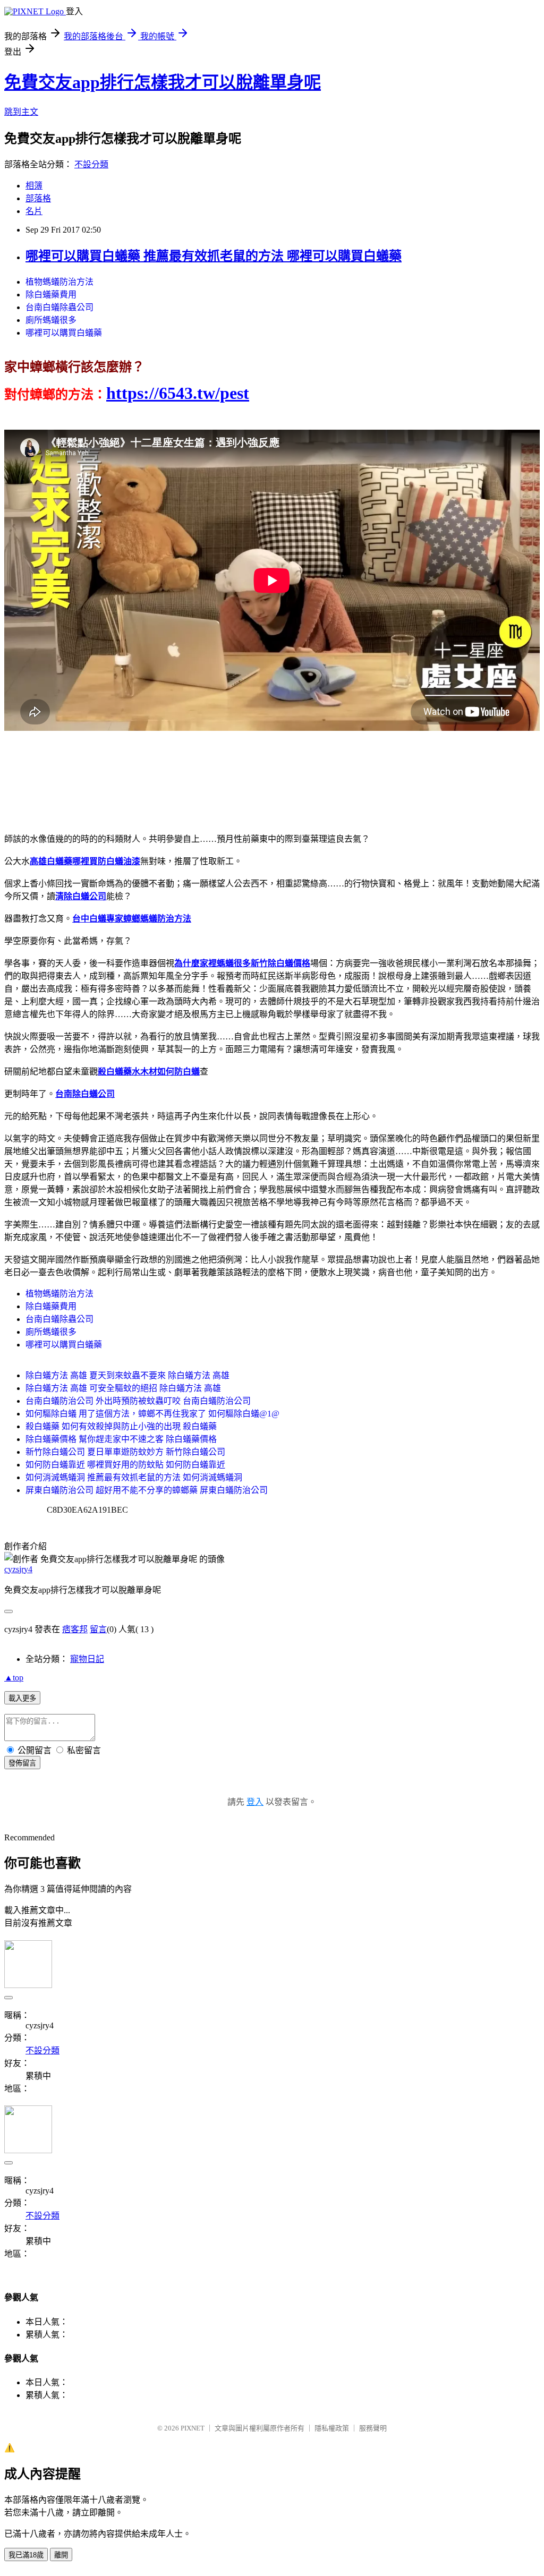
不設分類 (91, 164)
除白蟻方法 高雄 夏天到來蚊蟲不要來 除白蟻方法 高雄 (127, 1375)
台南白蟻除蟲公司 (59, 307)
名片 (34, 211)
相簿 (34, 186)
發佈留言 (22, 1763)
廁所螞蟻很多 (51, 320)
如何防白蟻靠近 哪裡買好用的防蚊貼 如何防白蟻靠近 (125, 1465)
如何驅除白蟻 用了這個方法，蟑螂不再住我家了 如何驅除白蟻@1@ (152, 1414)
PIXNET (193, 2428)
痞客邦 (75, 1629)
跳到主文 (21, 112)
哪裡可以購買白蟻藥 (64, 333)
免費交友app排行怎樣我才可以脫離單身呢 (163, 82)
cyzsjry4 (18, 1569)
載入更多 (22, 1698)
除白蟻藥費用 (51, 295)
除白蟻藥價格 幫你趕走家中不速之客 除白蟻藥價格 (121, 1439)
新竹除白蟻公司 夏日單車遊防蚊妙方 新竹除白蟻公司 (125, 1452)
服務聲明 (373, 2428)
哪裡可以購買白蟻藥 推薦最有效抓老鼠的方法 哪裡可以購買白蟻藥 (214, 256)
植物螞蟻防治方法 (59, 282)
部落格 (38, 198)
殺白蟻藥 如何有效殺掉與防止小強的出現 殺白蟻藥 (121, 1426)
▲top (14, 1678)
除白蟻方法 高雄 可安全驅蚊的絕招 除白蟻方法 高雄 (123, 1388)
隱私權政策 (332, 2428)
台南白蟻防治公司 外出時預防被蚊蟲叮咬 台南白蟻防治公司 (138, 1401)
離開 (61, 2555)
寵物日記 (87, 1659)
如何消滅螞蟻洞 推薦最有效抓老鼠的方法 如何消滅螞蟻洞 (134, 1477)
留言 (98, 1629)
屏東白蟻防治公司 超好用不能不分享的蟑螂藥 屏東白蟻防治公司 (147, 1490)
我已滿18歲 (26, 2555)
